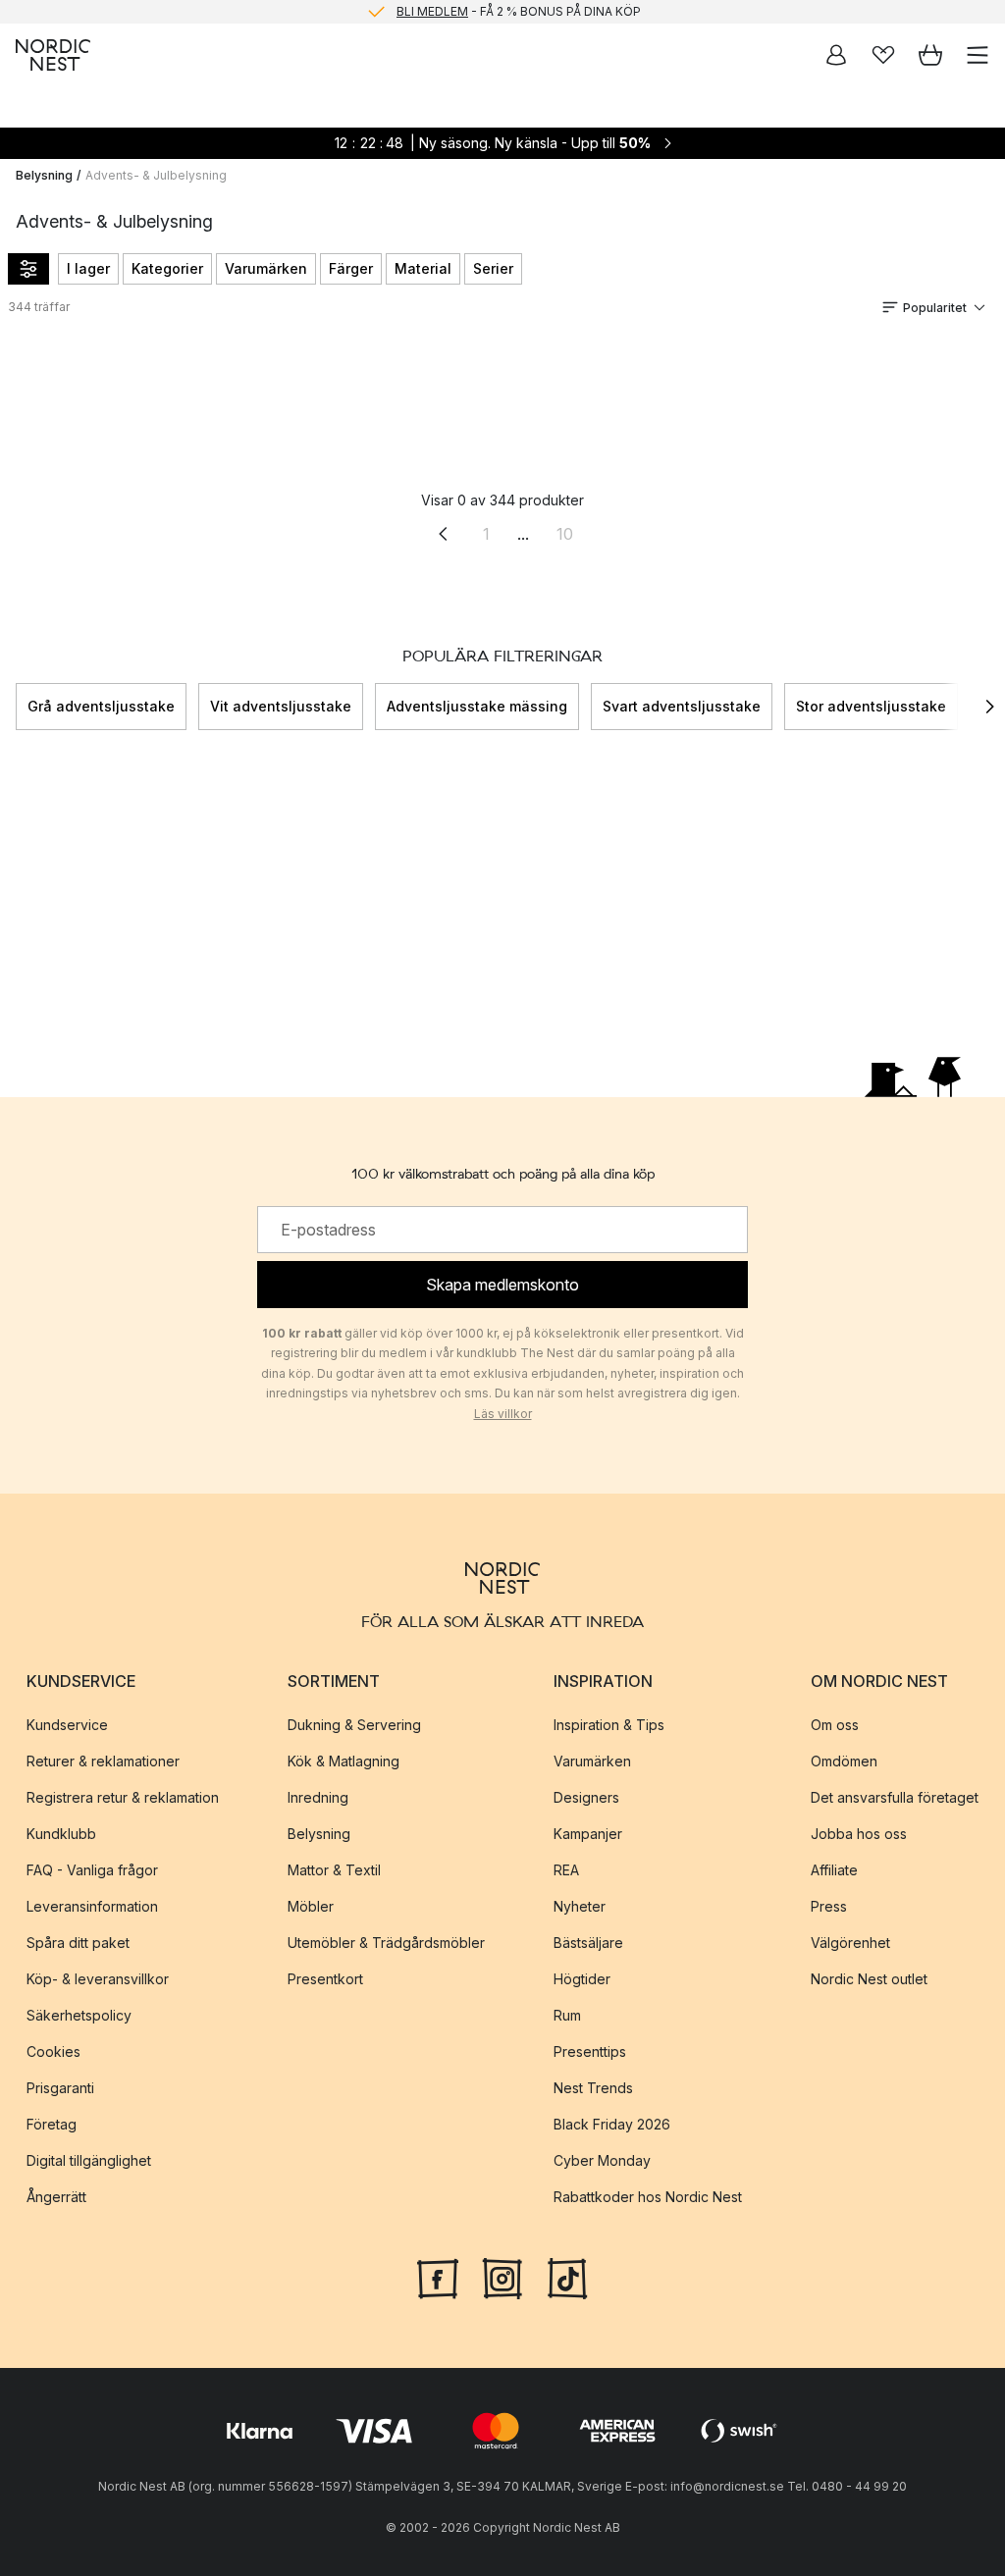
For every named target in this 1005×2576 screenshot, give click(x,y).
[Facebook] (438, 2277)
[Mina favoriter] (883, 55)
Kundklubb (61, 1834)
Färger (351, 268)
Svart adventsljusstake (682, 706)
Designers (586, 1797)
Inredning (318, 1797)
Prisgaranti (60, 2088)
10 (565, 534)
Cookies (53, 2051)
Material (423, 268)
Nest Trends (593, 2088)
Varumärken (266, 268)
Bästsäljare (588, 1943)
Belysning (44, 175)
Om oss (835, 1725)
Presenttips (590, 2051)
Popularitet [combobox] (935, 308)
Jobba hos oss (859, 1834)
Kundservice (67, 1725)
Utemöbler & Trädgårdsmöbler (386, 1943)
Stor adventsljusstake (871, 706)
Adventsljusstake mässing (477, 706)
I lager (88, 268)
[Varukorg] (930, 55)
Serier (493, 268)
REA (566, 1870)
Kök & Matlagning (344, 1761)
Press (829, 1906)
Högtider (582, 1979)
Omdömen (844, 1761)
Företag (52, 2124)
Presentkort (325, 1979)
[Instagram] (502, 2277)
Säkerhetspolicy (79, 2015)
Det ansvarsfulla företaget (895, 1797)
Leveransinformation (92, 1906)
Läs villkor (503, 1414)
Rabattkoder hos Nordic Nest (648, 2197)
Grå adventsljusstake (101, 706)
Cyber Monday (602, 2160)
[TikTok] (567, 2277)
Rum (567, 2015)
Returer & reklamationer (103, 1761)
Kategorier (167, 268)
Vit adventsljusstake (281, 706)
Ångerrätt (56, 2197)
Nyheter (580, 1906)
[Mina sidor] (836, 55)
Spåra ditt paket (78, 1943)
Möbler (311, 1906)
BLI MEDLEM (432, 11)
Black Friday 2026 (612, 2124)
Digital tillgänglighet (89, 2160)
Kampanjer (588, 1834)
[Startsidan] (53, 55)
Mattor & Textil (334, 1870)
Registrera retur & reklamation (123, 1797)
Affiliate (834, 1870)
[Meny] (978, 55)
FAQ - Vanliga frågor (92, 1870)
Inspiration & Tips (609, 1725)
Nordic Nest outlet (869, 1979)
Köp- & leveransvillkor (98, 1979)
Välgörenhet (850, 1943)
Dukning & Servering (354, 1725)
